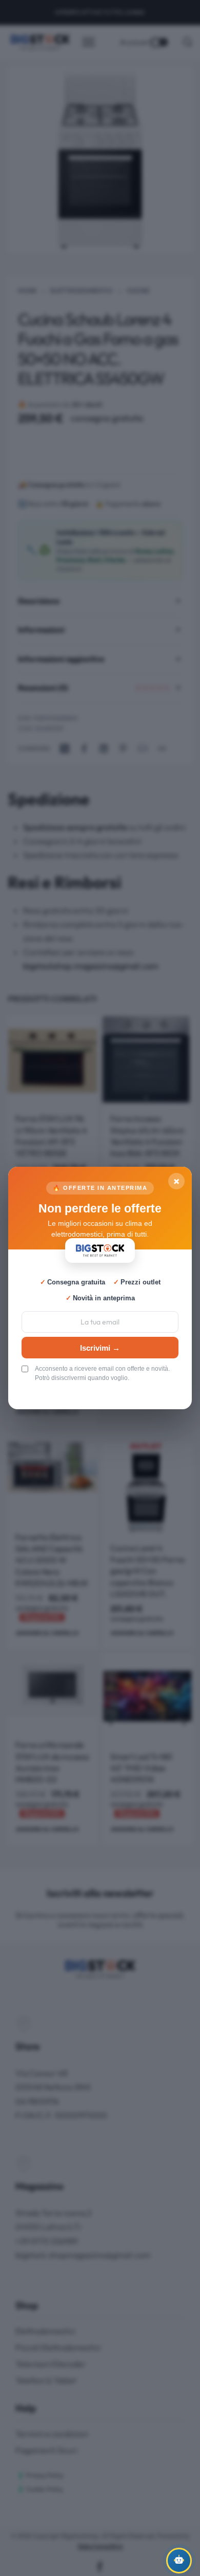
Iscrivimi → (100, 1348)
